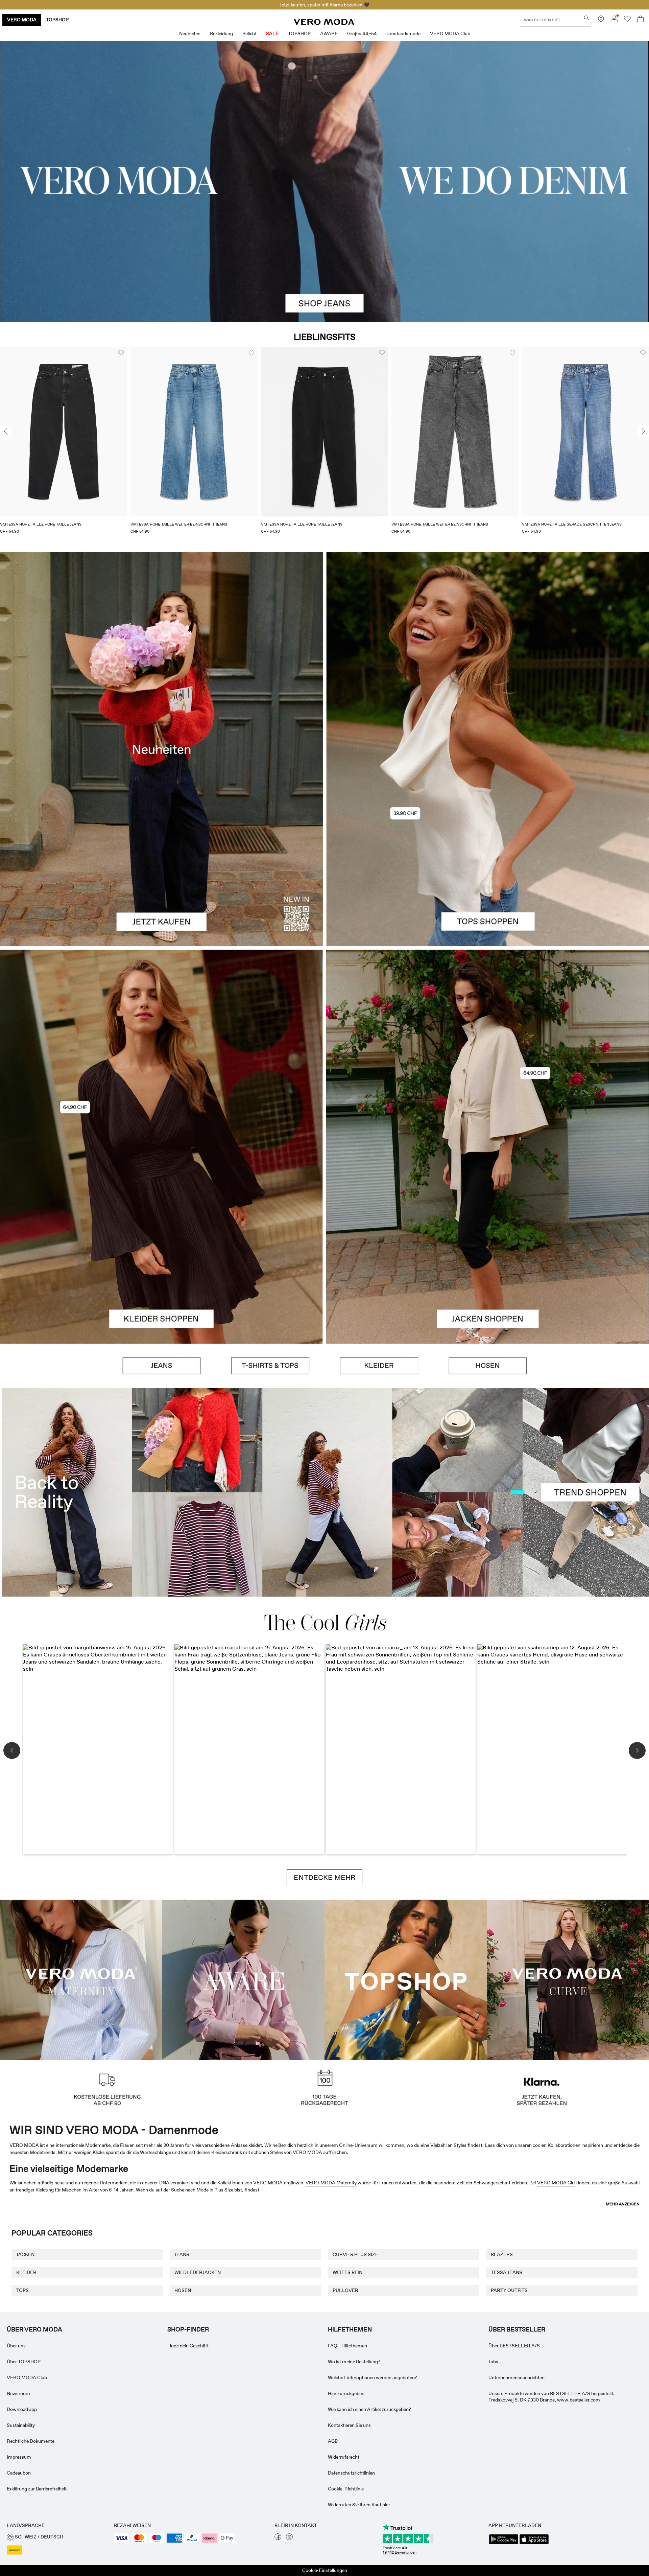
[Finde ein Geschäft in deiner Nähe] (601, 21)
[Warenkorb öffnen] (641, 20)
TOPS (22, 2290)
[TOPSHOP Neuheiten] (406, 1979)
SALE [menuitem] (272, 33)
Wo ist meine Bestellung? (354, 2362)
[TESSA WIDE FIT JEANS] (324, 1492)
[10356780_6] (488, 651)
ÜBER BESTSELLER (517, 2329)
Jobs (493, 2362)
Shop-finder (188, 2329)
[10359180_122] (488, 1048)
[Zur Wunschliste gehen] (627, 21)
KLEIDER (26, 2272)
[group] (64, 445)
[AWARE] (243, 1979)
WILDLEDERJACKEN (198, 2272)
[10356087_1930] (161, 1048)
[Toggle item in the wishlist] (121, 353)
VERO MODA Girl (556, 2183)
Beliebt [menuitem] (249, 33)
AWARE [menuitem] (329, 33)
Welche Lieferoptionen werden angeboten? (372, 2377)
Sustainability (21, 2425)
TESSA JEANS (507, 2272)
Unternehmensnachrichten (516, 2377)
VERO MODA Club (27, 2377)
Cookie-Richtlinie (346, 2489)
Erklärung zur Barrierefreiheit (37, 2489)
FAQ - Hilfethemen (347, 2346)
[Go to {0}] (324, 181)
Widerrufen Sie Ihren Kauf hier (359, 2505)
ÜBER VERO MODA (34, 2329)
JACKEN (25, 2254)
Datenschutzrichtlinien (351, 2473)
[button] (64, 432)
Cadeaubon (19, 2473)
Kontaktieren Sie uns (349, 2425)
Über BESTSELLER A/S (514, 2346)
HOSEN (183, 2290)
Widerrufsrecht (344, 2457)
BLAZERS (502, 2254)
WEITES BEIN (347, 2272)
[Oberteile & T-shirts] (488, 848)
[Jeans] (162, 1366)
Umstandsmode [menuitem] (403, 33)
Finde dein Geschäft (188, 2346)
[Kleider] (161, 1245)
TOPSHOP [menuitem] (299, 33)
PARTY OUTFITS (509, 2290)
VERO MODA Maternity (331, 2183)
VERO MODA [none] (22, 20)
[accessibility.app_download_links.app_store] (534, 2544)
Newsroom (18, 2393)
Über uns (16, 2346)
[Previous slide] (6, 432)
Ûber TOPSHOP (24, 2362)
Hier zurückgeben (346, 2393)
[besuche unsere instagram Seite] (289, 2538)
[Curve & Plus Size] (568, 1979)
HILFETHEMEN (350, 2329)
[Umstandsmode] (81, 1979)
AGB (333, 2441)
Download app (22, 2409)
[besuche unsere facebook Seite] (278, 2538)
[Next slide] (643, 432)
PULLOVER (345, 2290)
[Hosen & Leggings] (488, 1366)
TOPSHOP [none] (57, 20)
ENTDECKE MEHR (324, 1878)
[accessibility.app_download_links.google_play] (504, 2544)
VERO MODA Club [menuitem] (450, 33)
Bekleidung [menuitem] (221, 33)
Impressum (19, 2457)
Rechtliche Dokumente (31, 2441)
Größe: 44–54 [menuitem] (362, 33)
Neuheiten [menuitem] (190, 33)
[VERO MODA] (324, 23)
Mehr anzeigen (623, 2204)
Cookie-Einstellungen (325, 2570)
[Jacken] (488, 1245)
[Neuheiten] (161, 749)
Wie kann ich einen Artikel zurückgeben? (369, 2409)
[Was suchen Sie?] (586, 18)
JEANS (182, 2254)
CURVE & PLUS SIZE (355, 2254)
